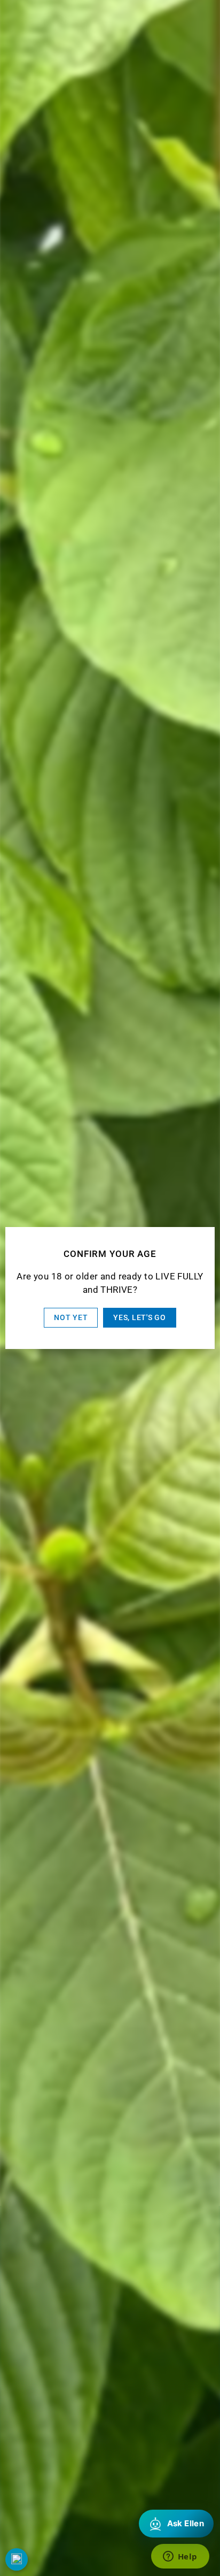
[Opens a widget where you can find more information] (180, 2557)
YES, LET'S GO (139, 1317)
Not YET (71, 1317)
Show (17, 2559)
